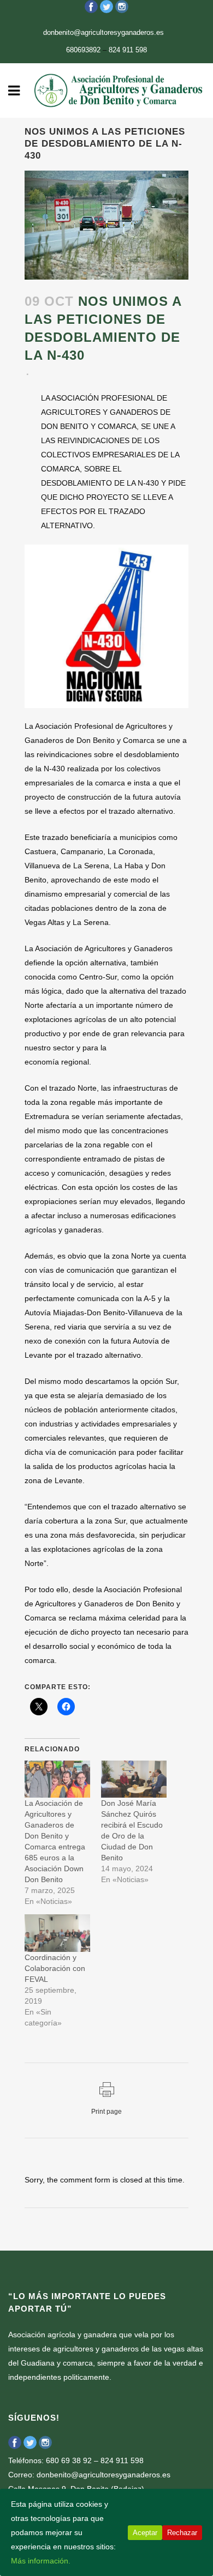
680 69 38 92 (69, 2460)
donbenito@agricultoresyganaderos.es (103, 32)
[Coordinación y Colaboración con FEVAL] (57, 1933)
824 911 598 (128, 50)
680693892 (83, 50)
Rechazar (182, 2533)
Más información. (41, 2561)
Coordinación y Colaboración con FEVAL (55, 1968)
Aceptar (145, 2533)
